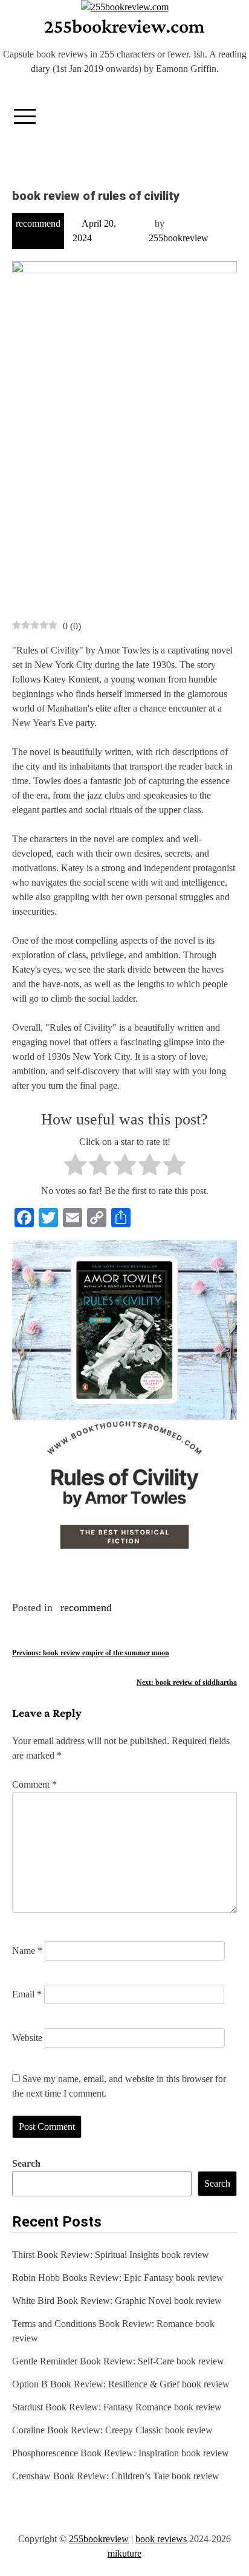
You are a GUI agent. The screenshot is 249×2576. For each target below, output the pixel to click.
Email (27, 1994)
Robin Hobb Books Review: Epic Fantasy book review (118, 2278)
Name (27, 1951)
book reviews (161, 2539)
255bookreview (179, 238)
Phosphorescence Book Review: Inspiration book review (121, 2453)
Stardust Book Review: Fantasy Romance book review (117, 2407)
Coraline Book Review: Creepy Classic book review (112, 2430)
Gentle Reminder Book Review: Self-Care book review (118, 2361)
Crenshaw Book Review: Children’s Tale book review (116, 2476)
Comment (34, 1784)
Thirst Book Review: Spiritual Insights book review (111, 2255)
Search (26, 2163)
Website (27, 2038)
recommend (38, 223)
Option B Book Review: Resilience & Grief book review (121, 2384)
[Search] (227, 112)
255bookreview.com (124, 26)
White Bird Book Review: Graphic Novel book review (117, 2301)
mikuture (124, 2553)
